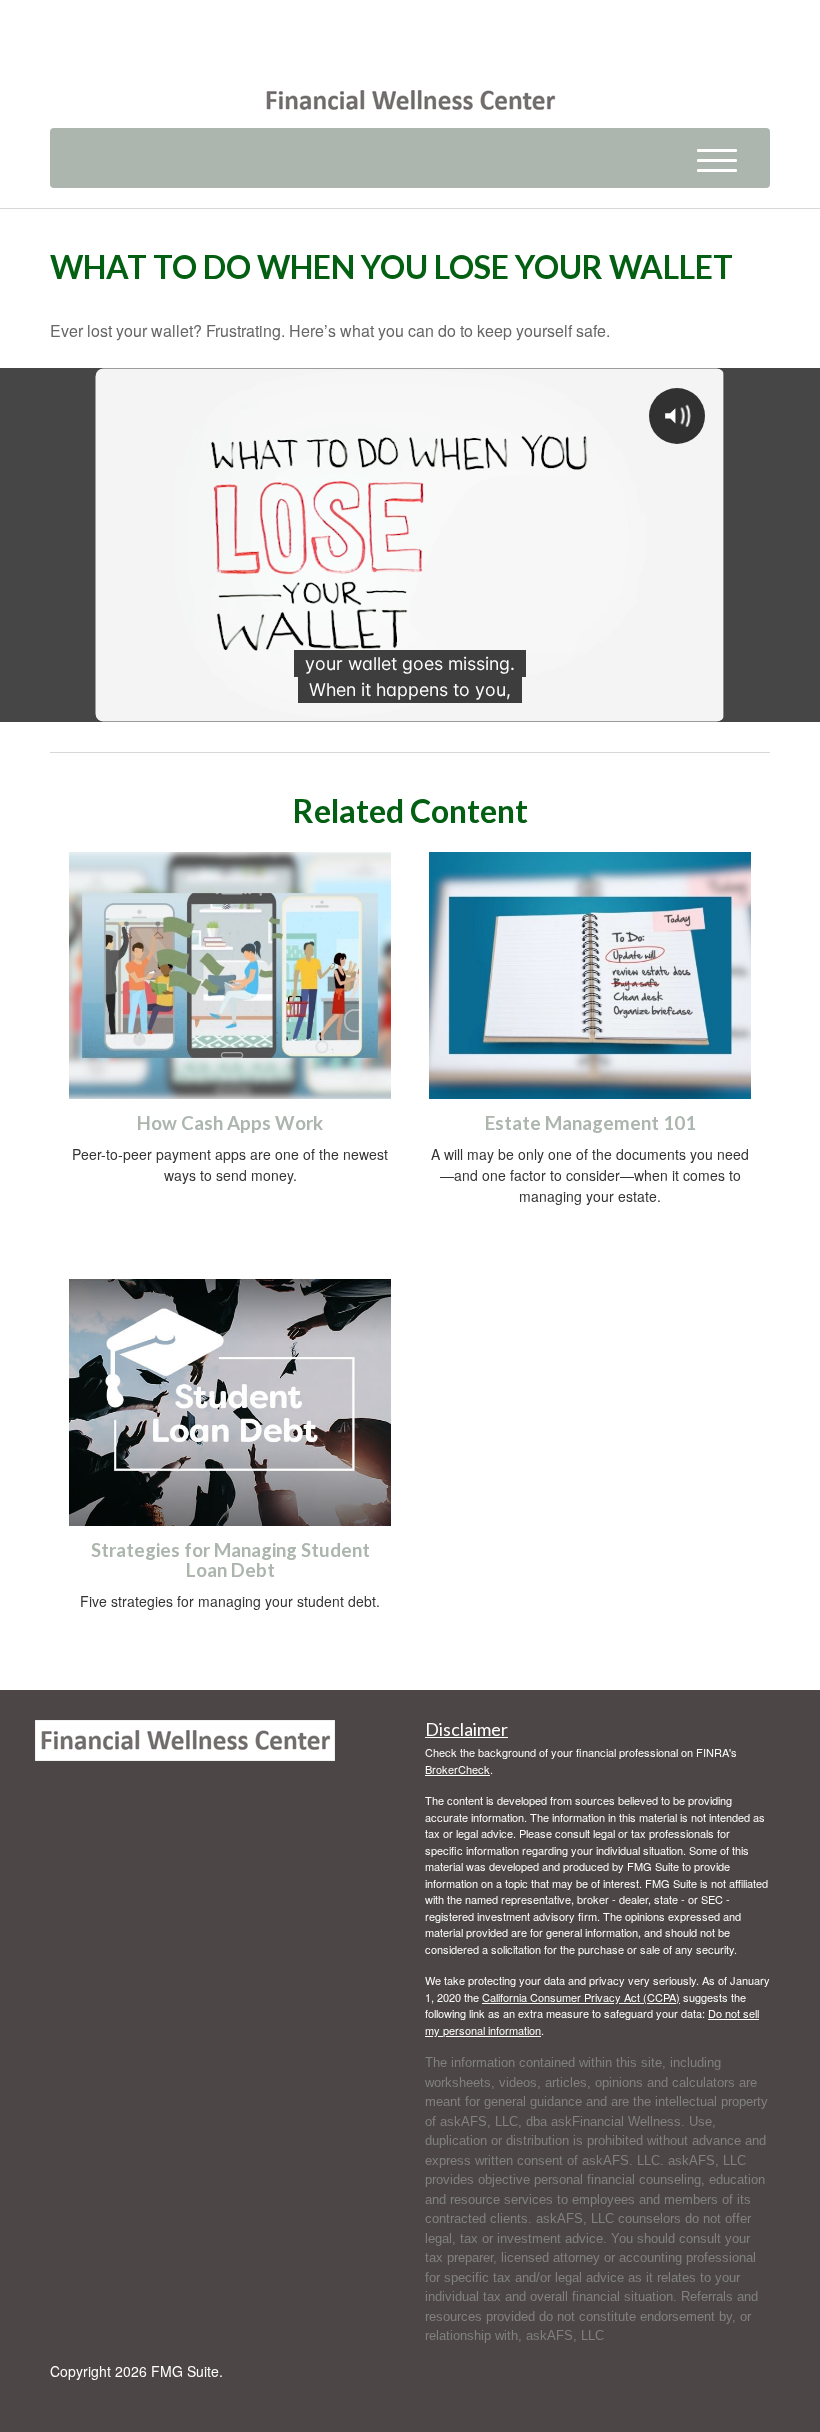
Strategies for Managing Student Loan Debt (230, 1560)
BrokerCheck (457, 1769)
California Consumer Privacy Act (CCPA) (581, 1997)
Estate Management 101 (590, 1123)
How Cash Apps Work (230, 1123)
